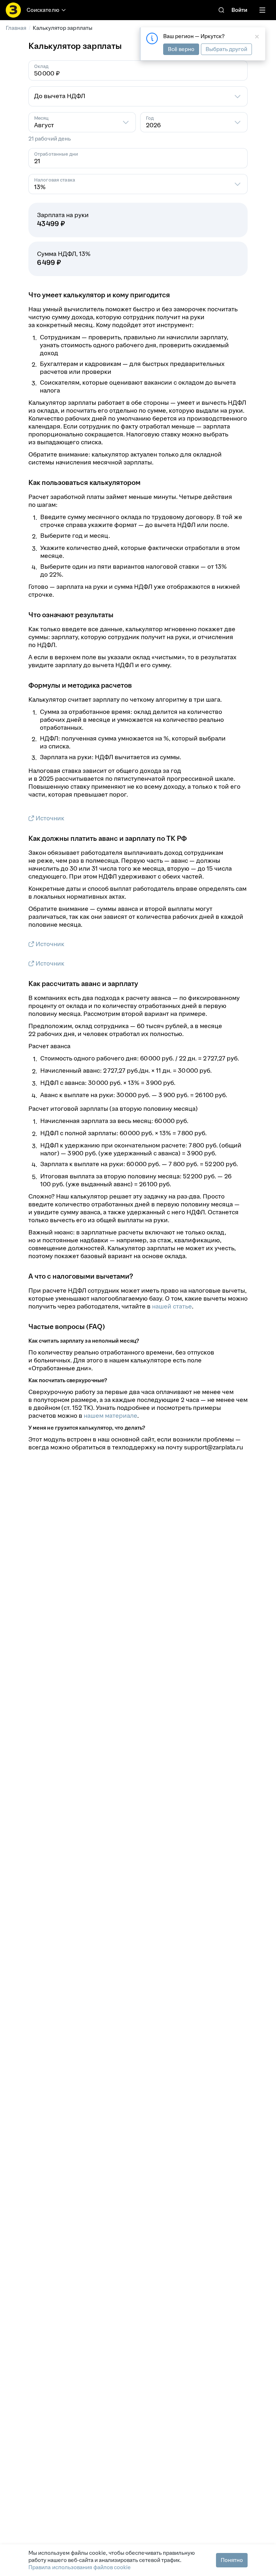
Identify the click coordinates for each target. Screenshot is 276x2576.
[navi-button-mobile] (262, 10)
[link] (221, 10)
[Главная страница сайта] (13, 10)
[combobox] (138, 96)
